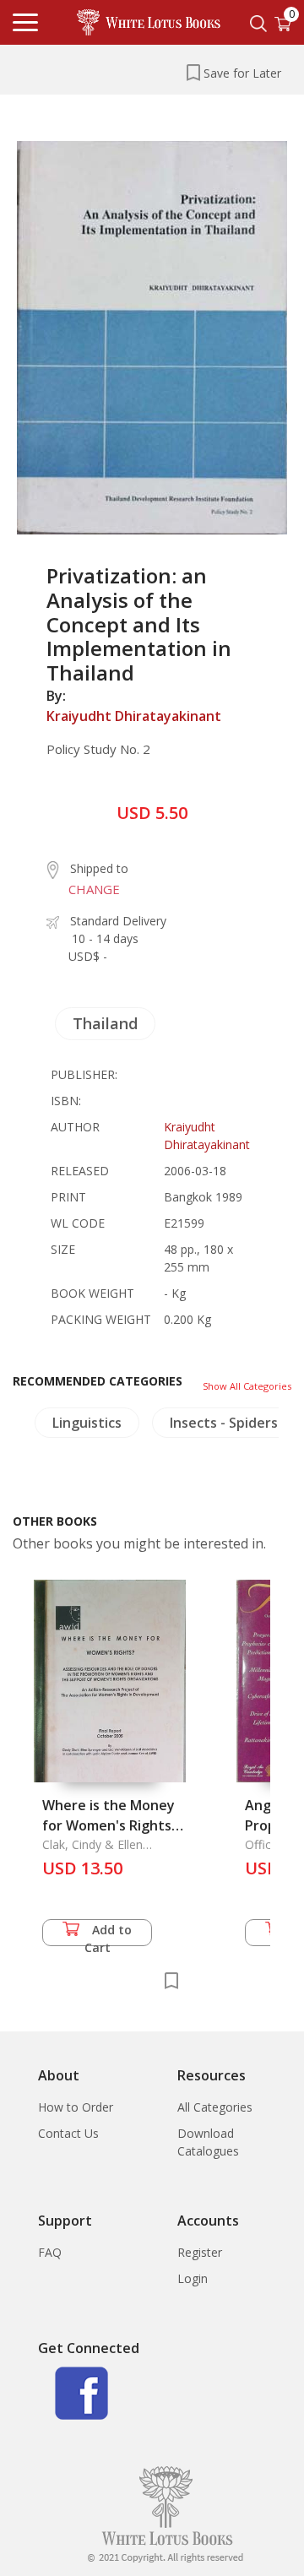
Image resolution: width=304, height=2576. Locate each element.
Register (200, 2252)
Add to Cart (109, 1934)
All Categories (215, 2107)
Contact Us (68, 2133)
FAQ (50, 2252)
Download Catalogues (208, 2142)
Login (193, 2278)
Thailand (105, 1023)
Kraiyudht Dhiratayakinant (134, 716)
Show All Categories (247, 1386)
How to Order (76, 2107)
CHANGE (94, 889)
